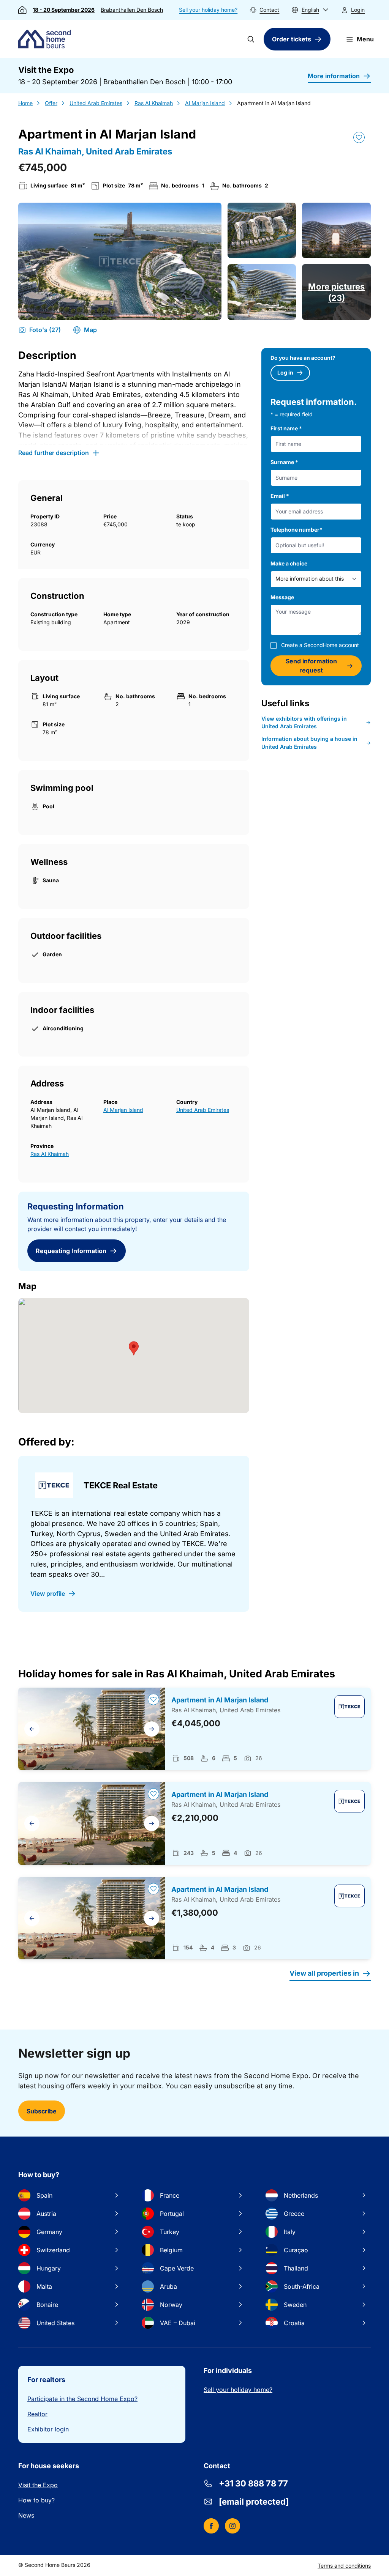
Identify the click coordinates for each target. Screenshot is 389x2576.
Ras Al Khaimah (154, 103)
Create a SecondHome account (320, 645)
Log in (285, 372)
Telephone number (296, 530)
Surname (284, 462)
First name (286, 428)
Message (282, 597)
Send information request (311, 666)
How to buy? (36, 2500)
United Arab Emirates (96, 103)
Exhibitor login (48, 2429)
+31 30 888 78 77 (253, 2483)
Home (25, 103)
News (26, 2515)
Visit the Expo (38, 2485)
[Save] (359, 137)
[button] (310, 10)
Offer (51, 103)
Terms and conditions (344, 2566)
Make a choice (289, 563)
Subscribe (42, 2111)
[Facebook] (211, 2526)
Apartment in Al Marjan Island (220, 1700)
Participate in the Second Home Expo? (82, 2399)
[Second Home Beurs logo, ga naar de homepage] (46, 39)
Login (358, 10)
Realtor (37, 2414)
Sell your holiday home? (208, 10)
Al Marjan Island (205, 103)
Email (280, 496)
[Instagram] (232, 2526)
